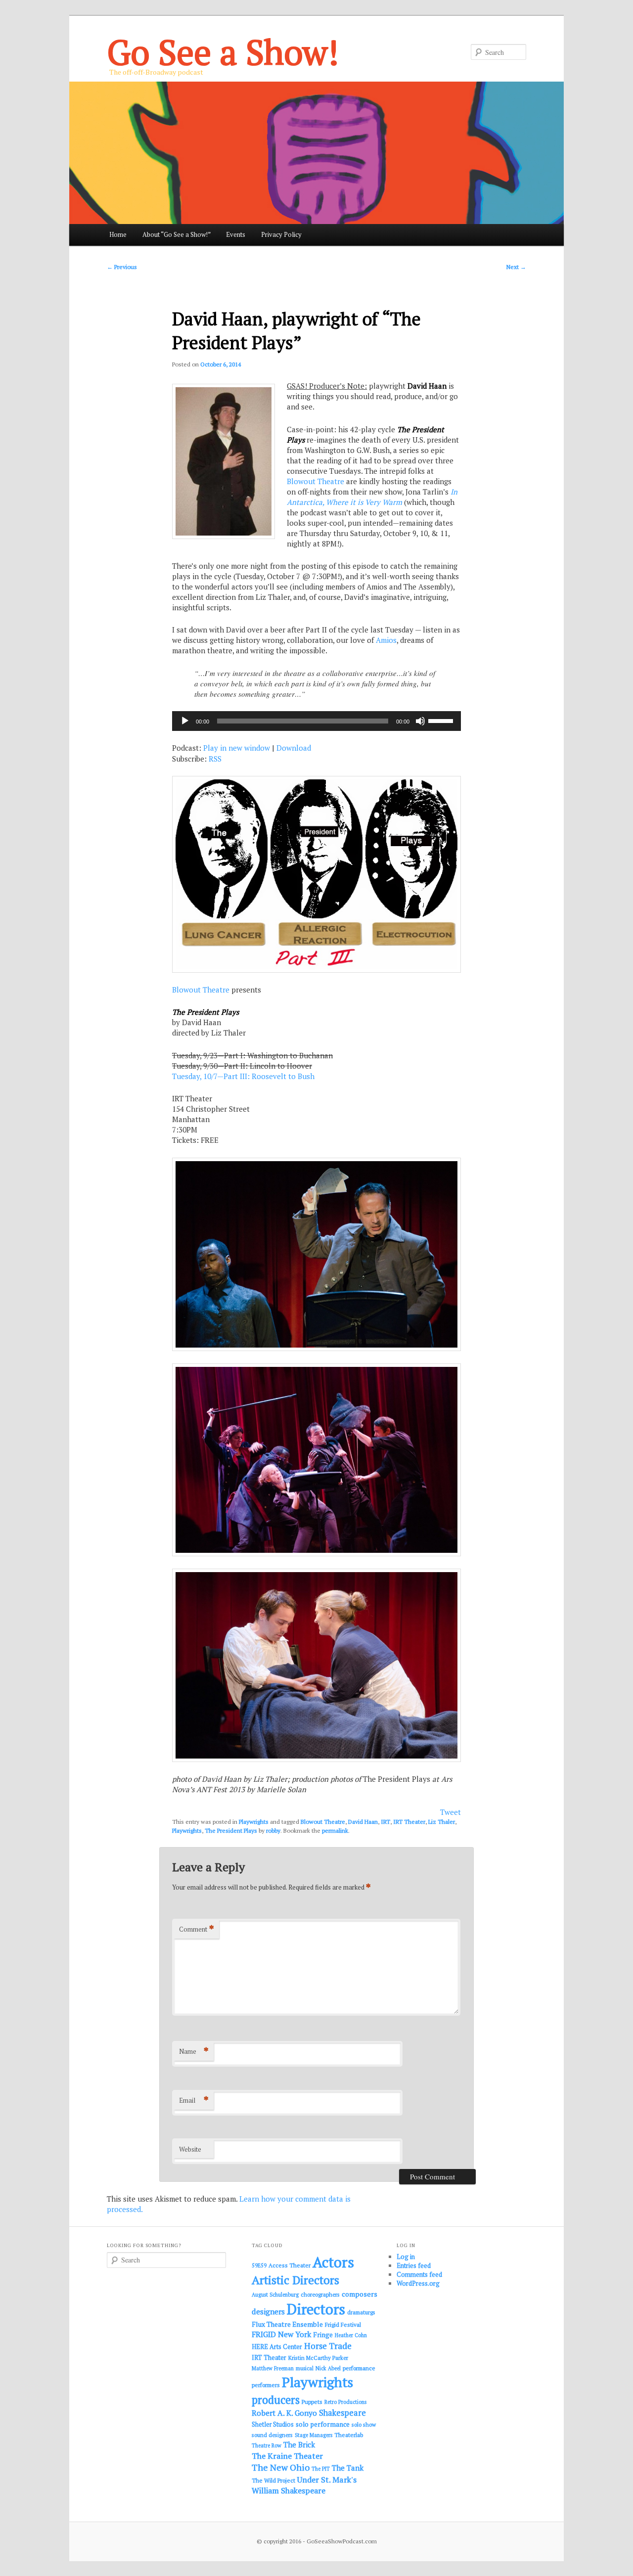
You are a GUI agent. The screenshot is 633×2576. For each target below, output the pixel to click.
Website (190, 2149)
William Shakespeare (289, 2490)
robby (273, 1830)
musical (305, 2368)
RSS (215, 759)
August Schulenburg (275, 2295)
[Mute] (420, 721)
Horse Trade (328, 2346)
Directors (316, 2309)
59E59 (259, 2265)
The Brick (299, 2445)
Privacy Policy (281, 234)
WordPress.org (418, 2283)
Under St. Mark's (327, 2480)
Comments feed (419, 2274)
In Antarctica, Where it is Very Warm (372, 497)
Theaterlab (349, 2435)
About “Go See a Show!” (177, 234)
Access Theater (290, 2265)
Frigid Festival (343, 2325)
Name (194, 2051)
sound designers (272, 2435)
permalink (335, 1830)
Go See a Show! (223, 52)
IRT (385, 1822)
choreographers (320, 2294)
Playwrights (254, 1822)
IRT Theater (409, 1822)
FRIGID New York (281, 2334)
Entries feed (414, 2265)
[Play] (185, 721)
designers (268, 2311)
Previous (122, 267)
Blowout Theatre (316, 481)
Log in (406, 2257)
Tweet (451, 1812)
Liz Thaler (442, 1822)
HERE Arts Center (277, 2347)
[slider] (442, 720)
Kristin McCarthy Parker (318, 2358)
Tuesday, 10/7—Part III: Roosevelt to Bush (243, 1076)
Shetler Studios (273, 2424)
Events (236, 234)
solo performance (323, 2424)
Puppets (312, 2402)
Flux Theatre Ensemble (287, 2324)
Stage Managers (314, 2435)
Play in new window (237, 748)
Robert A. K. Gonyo (284, 2413)
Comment (197, 1929)
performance (359, 2368)
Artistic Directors (295, 2280)
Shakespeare (342, 2413)
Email (194, 2100)
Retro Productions (345, 2402)
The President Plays (231, 1830)
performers (266, 2385)
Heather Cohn (351, 2335)
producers (276, 2400)
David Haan (363, 1822)
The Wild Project (273, 2480)
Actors (333, 2262)
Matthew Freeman (273, 2368)
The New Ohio (281, 2467)
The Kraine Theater (287, 2456)
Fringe (323, 2335)
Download (294, 748)
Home (118, 234)
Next (516, 267)
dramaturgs (361, 2312)
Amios (386, 640)
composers (360, 2294)
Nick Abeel (328, 2368)
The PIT (321, 2469)
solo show (364, 2424)
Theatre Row (267, 2445)
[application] (316, 721)
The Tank (348, 2468)
